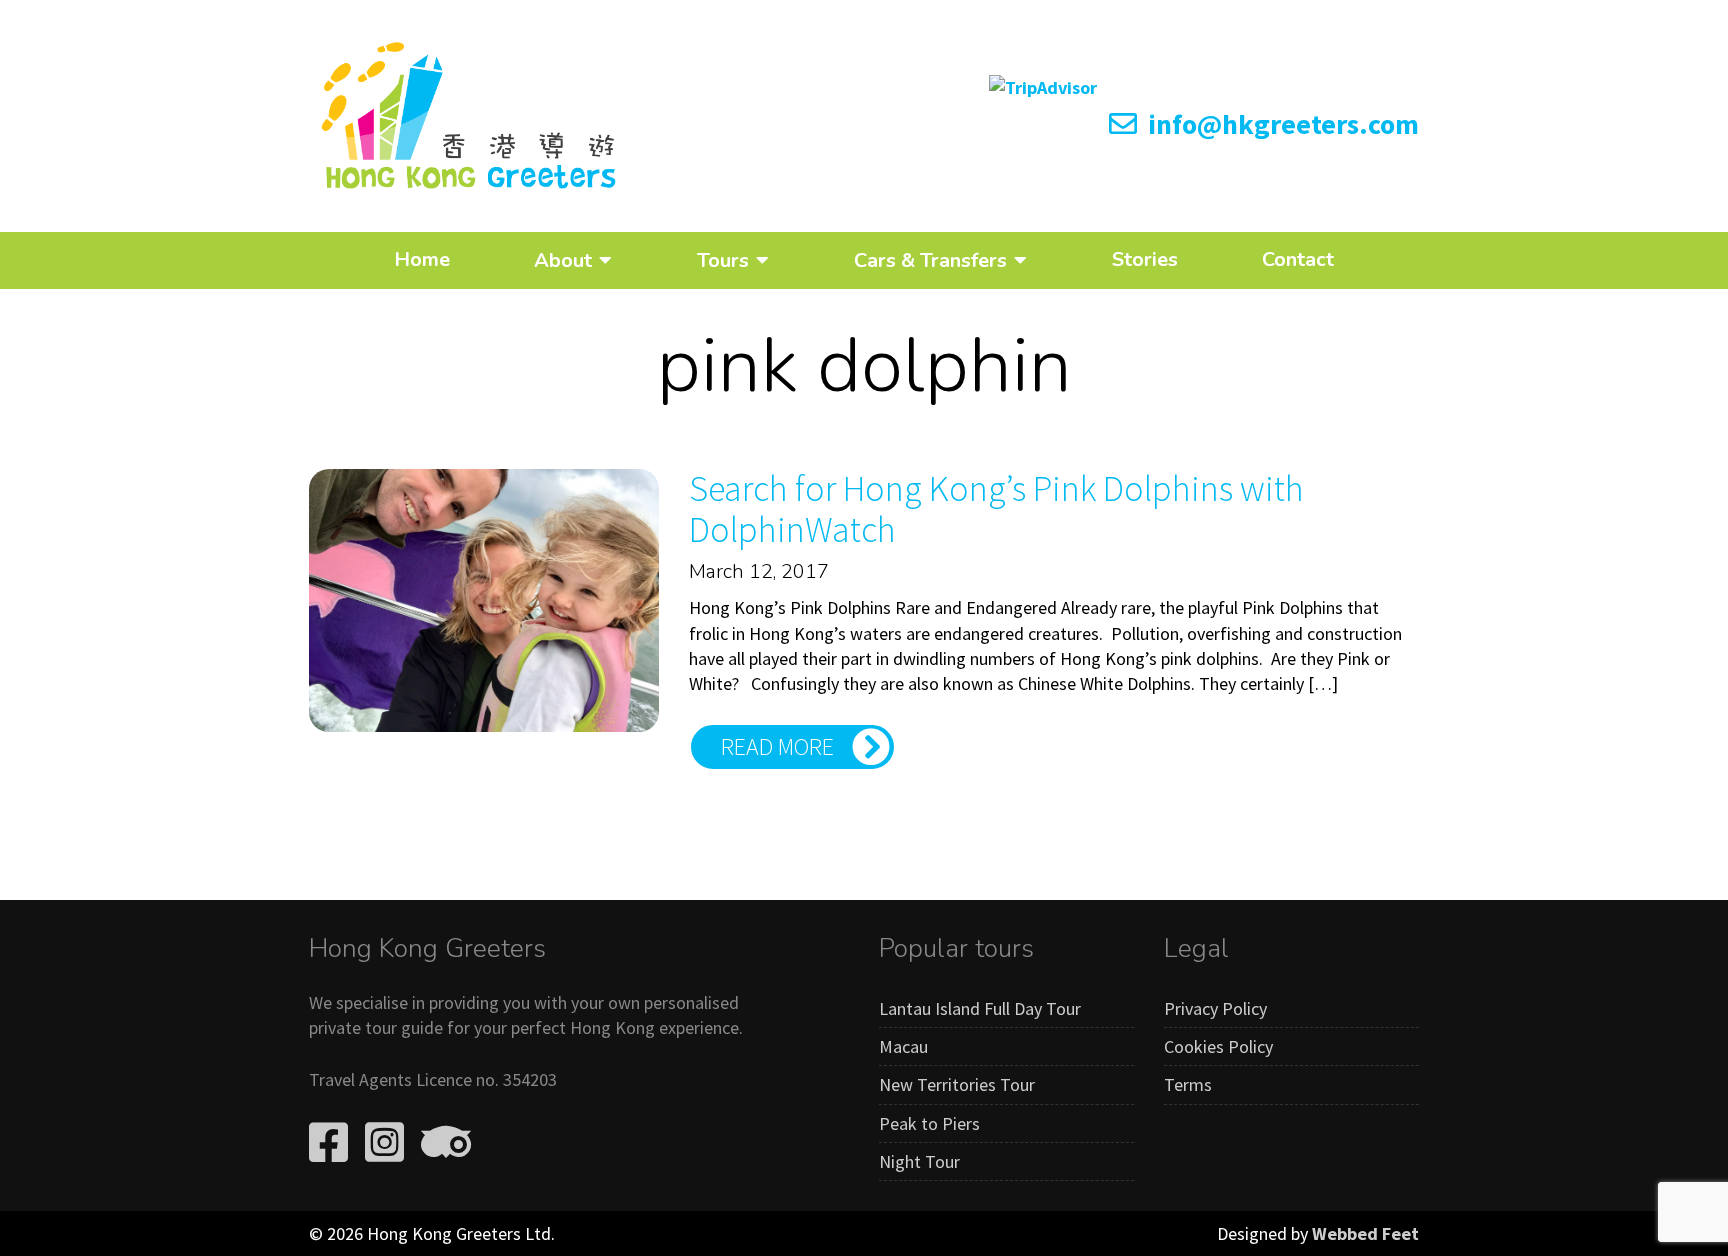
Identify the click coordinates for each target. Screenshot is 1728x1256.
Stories (1145, 259)
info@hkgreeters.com (1280, 124)
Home (422, 259)
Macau (903, 1046)
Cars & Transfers (930, 260)
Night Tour (919, 1161)
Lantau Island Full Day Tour (980, 1008)
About (563, 260)
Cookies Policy (1218, 1046)
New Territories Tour (957, 1084)
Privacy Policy (1215, 1008)
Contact (1298, 259)
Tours (723, 260)
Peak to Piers (929, 1123)
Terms (1188, 1084)
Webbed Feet (1365, 1233)
